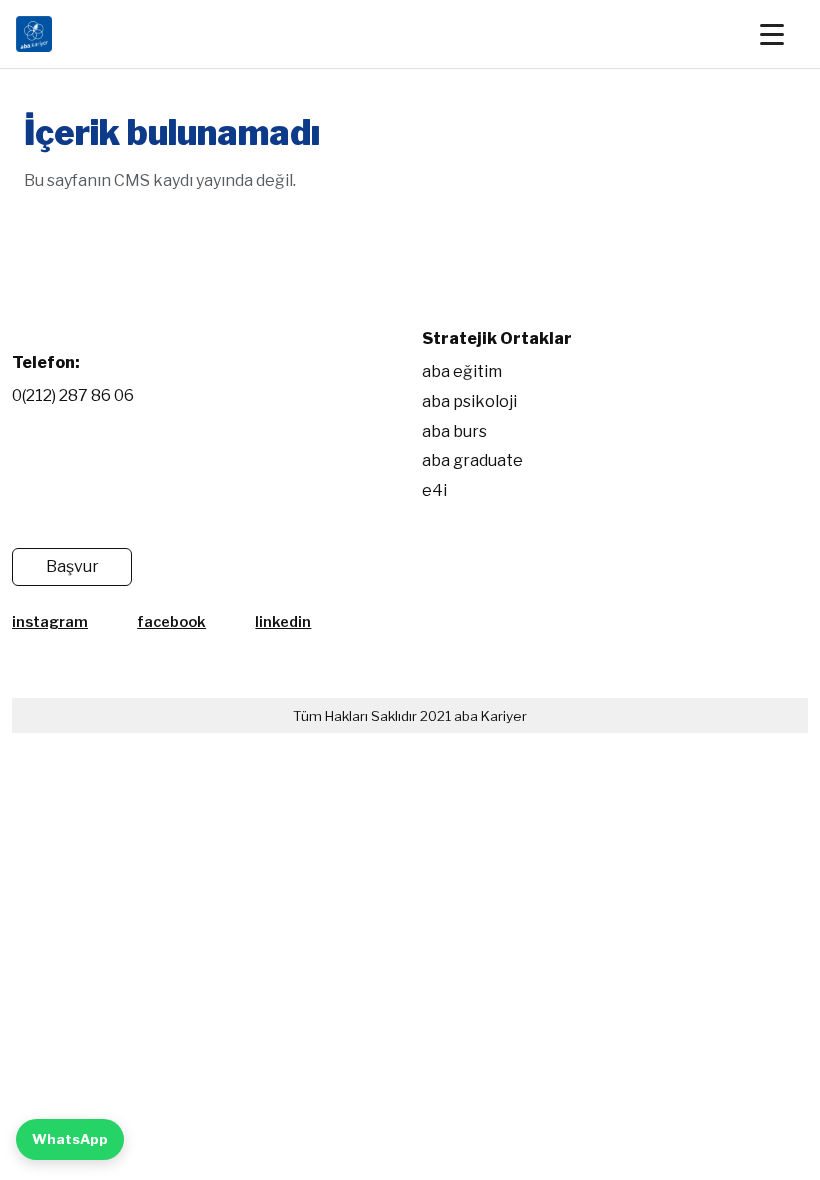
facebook (171, 622)
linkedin (283, 622)
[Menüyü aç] (782, 34)
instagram (50, 622)
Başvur (72, 566)
